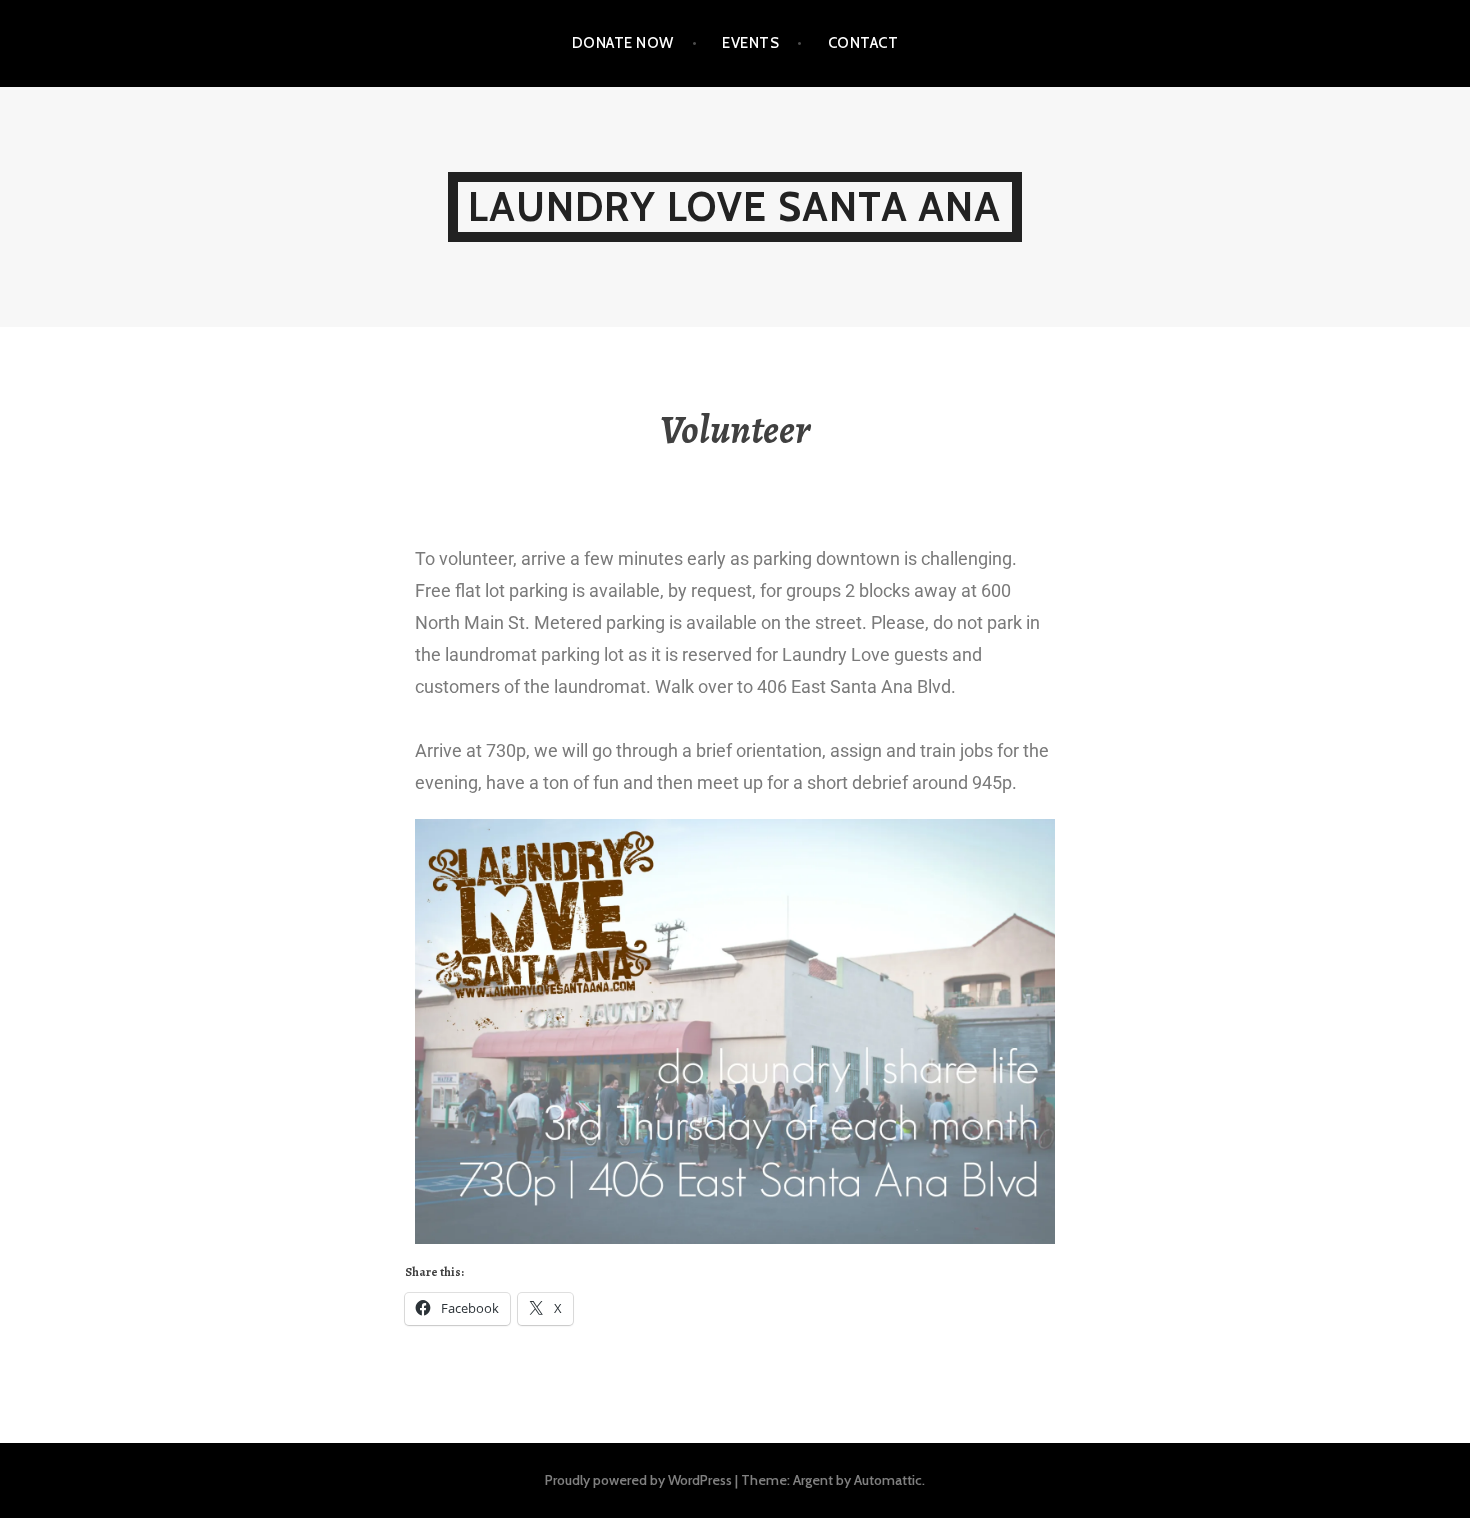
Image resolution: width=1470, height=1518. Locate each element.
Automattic (888, 1480)
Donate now (623, 43)
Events (750, 43)
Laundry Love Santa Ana (734, 206)
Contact (863, 43)
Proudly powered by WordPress (638, 1480)
